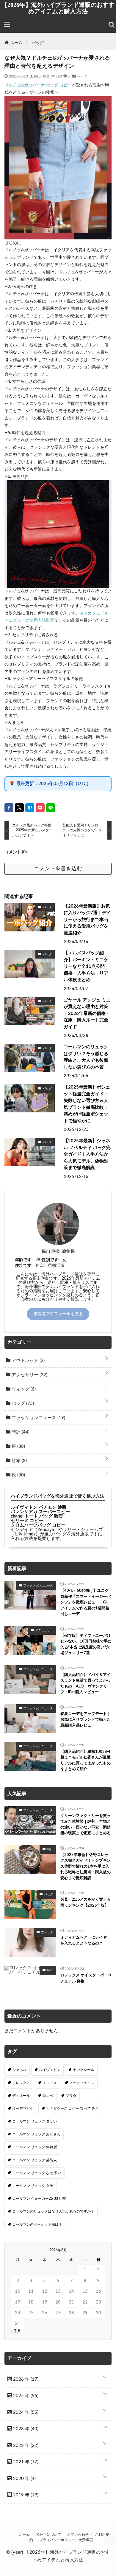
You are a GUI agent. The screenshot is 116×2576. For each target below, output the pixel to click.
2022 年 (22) (25, 2446)
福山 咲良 (42, 76)
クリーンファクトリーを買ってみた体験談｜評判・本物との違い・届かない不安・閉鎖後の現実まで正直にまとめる (86, 1825)
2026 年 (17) (25, 2379)
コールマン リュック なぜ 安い (37, 2173)
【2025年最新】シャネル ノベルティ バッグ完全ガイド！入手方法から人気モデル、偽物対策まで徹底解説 (87, 1154)
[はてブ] (30, 808)
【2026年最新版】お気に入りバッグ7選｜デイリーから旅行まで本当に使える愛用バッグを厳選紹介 (87, 920)
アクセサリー (29, 1375)
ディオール (21, 2096)
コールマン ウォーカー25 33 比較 (39, 2199)
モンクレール (84, 2070)
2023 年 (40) (25, 2429)
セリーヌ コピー (27, 1521)
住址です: (24, 1266)
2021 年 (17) (25, 2462)
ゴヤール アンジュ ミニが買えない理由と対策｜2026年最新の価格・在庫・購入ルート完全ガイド (87, 1014)
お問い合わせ (78, 2535)
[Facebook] (9, 808)
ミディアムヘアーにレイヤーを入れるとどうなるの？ (86, 1940)
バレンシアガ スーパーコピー (40, 1512)
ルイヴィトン (50, 2070)
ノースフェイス (82, 2083)
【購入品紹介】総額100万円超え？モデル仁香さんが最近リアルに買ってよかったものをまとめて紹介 (86, 1761)
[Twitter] (19, 808)
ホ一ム (24, 2535)
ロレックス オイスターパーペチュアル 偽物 (86, 1978)
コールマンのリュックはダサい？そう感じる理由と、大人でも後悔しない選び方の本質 (86, 1057)
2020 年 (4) (24, 2479)
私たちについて (48, 2535)
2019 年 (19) (25, 2495)
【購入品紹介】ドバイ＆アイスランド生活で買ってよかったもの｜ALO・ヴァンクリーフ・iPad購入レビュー (86, 1684)
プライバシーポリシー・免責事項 (66, 2540)
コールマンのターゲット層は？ (37, 2224)
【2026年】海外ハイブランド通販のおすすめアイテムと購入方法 (58, 8)
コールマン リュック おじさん (36, 2134)
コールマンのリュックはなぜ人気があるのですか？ (53, 2211)
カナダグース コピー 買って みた (72, 2109)
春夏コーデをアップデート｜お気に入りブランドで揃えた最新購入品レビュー (86, 1720)
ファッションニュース (38, 1418)
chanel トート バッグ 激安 (37, 1516)
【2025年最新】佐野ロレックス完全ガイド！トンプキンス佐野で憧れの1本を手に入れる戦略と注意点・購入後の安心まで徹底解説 (86, 1867)
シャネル (19, 2070)
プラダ (71, 2096)
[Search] (112, 25)
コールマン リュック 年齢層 (35, 2147)
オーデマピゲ (23, 2109)
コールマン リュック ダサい (35, 2121)
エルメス (50, 2083)
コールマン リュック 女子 (33, 2186)
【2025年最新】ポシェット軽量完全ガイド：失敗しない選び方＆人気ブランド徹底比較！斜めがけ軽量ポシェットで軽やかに (87, 1104)
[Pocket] (40, 808)
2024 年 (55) (25, 2412)
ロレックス (21, 2083)
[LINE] (51, 808)
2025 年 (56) (25, 2396)
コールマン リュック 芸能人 (35, 2160)
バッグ (82, 76)
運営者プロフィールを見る (58, 1314)
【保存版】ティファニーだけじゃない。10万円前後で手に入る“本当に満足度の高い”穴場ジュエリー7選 (86, 1645)
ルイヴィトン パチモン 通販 (39, 1507)
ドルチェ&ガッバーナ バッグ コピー (38, 85)
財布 (19, 1461)
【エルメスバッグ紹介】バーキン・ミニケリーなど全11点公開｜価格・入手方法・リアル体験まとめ (86, 966)
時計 (20, 1432)
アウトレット (28, 1361)
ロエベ (48, 2096)
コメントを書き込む (58, 869)
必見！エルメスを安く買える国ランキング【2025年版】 (86, 1903)
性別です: (51, 1260)
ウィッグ (23, 1389)
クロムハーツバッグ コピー (38, 1525)
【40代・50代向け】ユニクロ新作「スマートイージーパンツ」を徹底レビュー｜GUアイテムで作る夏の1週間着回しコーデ (86, 1602)
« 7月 (16, 2331)
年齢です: (24, 1260)
